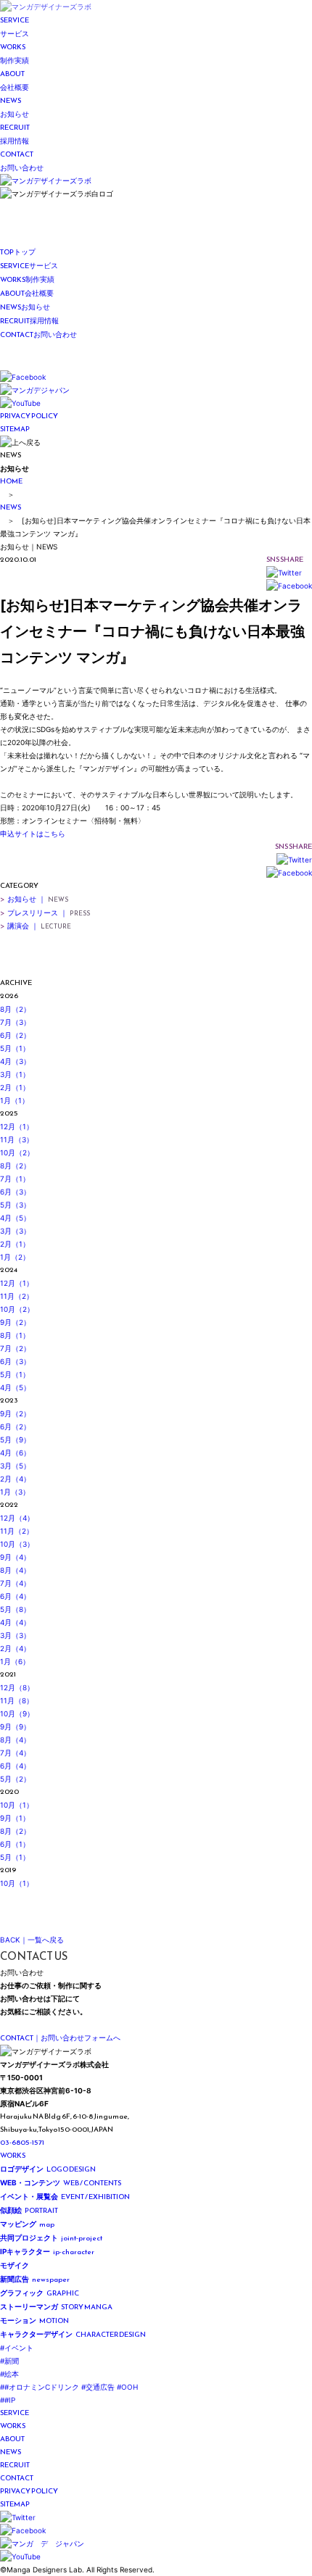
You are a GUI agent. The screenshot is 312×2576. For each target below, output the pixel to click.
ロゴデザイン (48, 2169)
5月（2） (15, 1779)
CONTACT (17, 2478)
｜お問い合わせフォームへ (60, 2038)
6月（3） (15, 1192)
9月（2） (15, 1322)
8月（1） (15, 1335)
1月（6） (15, 1661)
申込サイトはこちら (33, 834)
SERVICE (15, 2413)
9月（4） (15, 1557)
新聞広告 (35, 2279)
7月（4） (15, 1583)
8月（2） (15, 1009)
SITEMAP (15, 429)
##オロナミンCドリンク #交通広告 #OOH (69, 2387)
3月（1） (15, 1074)
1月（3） (15, 1492)
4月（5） (15, 1218)
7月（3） (15, 1022)
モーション (34, 2321)
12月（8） (17, 1687)
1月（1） (15, 1100)
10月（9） (17, 1713)
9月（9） (15, 1727)
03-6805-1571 (22, 2142)
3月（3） (15, 1231)
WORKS (13, 2155)
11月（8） (17, 1700)
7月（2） (15, 1348)
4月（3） (15, 1061)
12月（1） (17, 1126)
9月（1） (15, 1818)
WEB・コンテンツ (61, 2183)
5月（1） (15, 1048)
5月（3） (15, 1205)
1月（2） (15, 1257)
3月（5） (15, 1466)
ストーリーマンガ (56, 2307)
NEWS (11, 507)
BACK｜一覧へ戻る (32, 1940)
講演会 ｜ (36, 926)
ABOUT (12, 2439)
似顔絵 (29, 2210)
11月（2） (17, 1296)
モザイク (16, 2265)
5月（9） (15, 1439)
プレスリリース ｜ (45, 913)
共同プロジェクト (51, 2238)
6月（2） (15, 1035)
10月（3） (17, 1544)
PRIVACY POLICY (29, 416)
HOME (11, 481)
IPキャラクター (47, 2252)
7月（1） (15, 1179)
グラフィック (40, 2293)
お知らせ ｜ (34, 899)
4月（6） (15, 1453)
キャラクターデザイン (73, 2334)
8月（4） (15, 1570)
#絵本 (9, 2374)
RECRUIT (15, 2465)
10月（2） (17, 1152)
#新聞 (9, 2361)
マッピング (27, 2224)
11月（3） (17, 1139)
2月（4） (15, 1479)
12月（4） (17, 1518)
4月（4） (15, 1622)
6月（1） (15, 1844)
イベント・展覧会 (65, 2197)
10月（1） (17, 1805)
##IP (8, 2400)
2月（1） (15, 1087)
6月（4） (15, 1596)
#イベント (17, 2348)
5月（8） (15, 1609)
